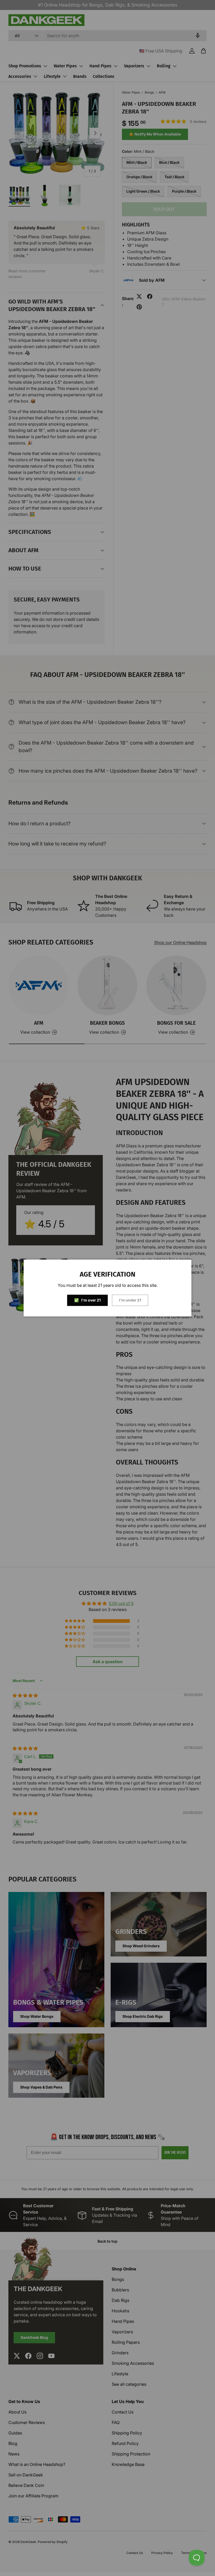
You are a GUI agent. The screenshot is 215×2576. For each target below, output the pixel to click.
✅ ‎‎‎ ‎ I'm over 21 (87, 1300)
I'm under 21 (130, 1300)
